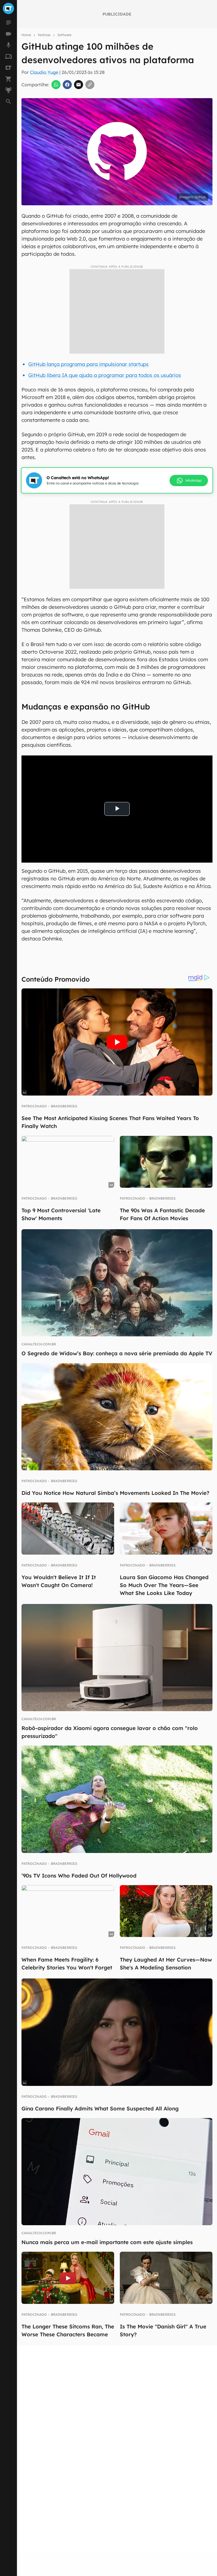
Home (26, 35)
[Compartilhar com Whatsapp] (56, 85)
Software (64, 35)
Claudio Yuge (44, 72)
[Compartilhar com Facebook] (67, 85)
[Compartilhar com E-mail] (79, 85)
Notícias (44, 35)
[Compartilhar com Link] (90, 85)
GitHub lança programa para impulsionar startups (88, 364)
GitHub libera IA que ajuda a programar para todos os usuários (105, 375)
